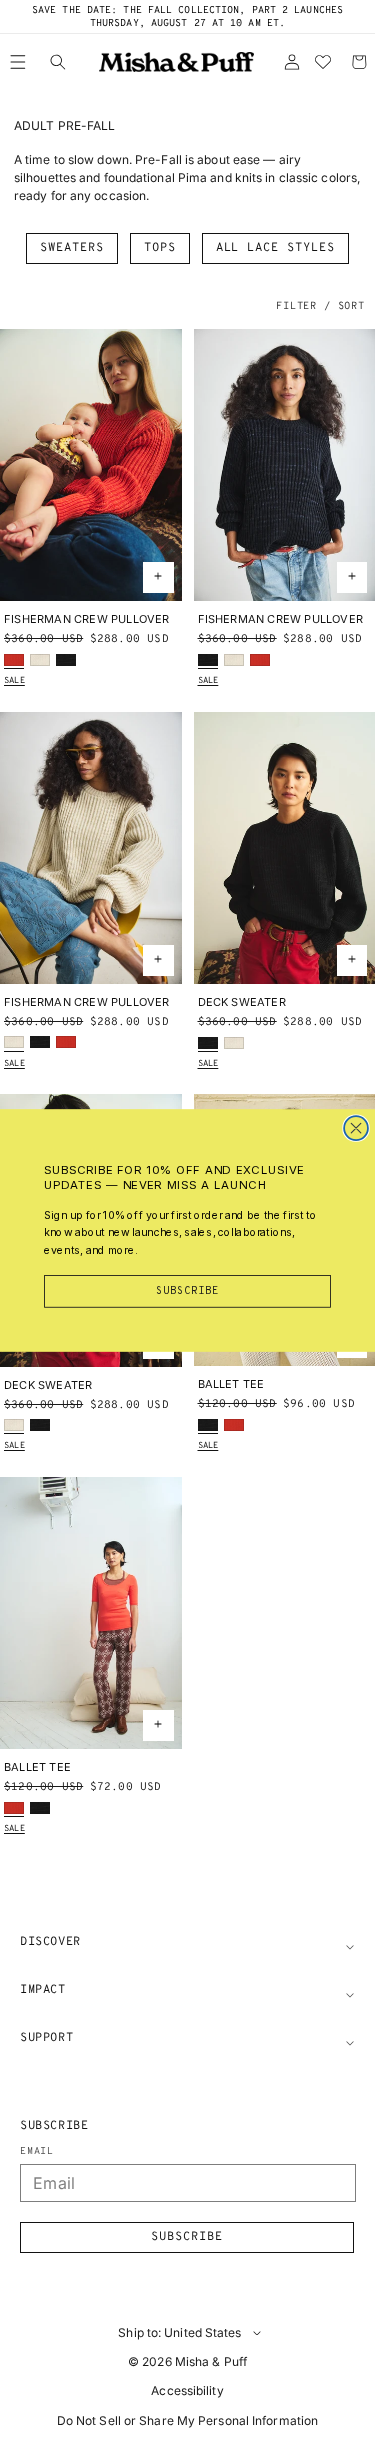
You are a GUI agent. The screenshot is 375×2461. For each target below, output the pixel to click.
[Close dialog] (356, 1128)
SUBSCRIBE (188, 1291)
